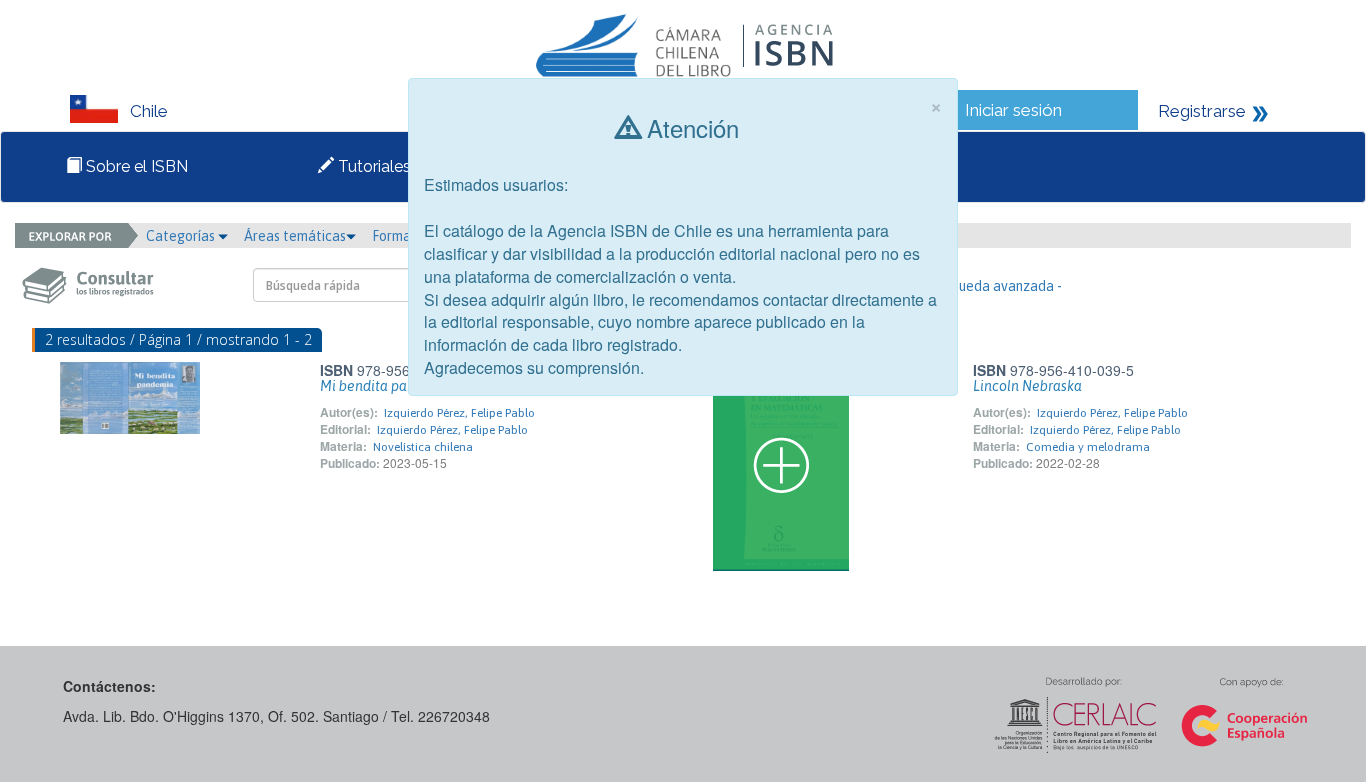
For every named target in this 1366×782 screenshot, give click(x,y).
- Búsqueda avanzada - (991, 286)
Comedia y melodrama (1088, 447)
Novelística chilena (423, 447)
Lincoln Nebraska (1027, 386)
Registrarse (1202, 111)
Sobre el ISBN (135, 166)
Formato (400, 236)
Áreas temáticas (295, 236)
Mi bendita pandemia (387, 386)
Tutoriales (372, 166)
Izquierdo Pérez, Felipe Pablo (459, 413)
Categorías (182, 236)
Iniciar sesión (1013, 110)
